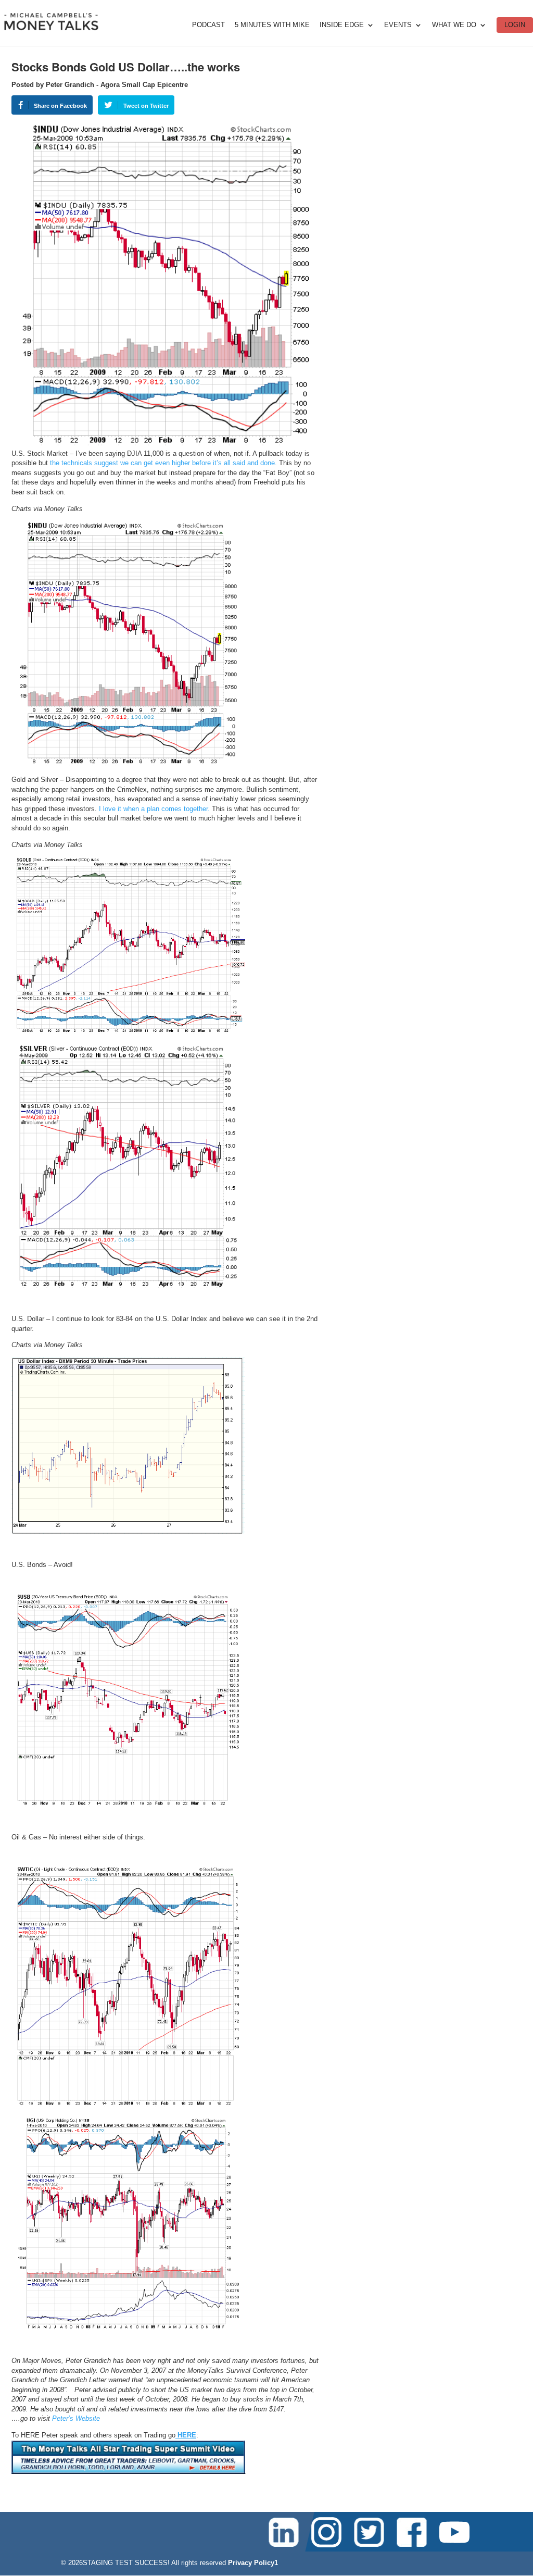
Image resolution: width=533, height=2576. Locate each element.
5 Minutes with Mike (272, 25)
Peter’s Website (76, 2418)
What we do (454, 25)
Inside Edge (342, 25)
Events (398, 25)
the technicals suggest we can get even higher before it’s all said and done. (163, 463)
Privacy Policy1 (253, 2563)
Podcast (208, 25)
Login (515, 25)
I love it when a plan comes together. (154, 809)
